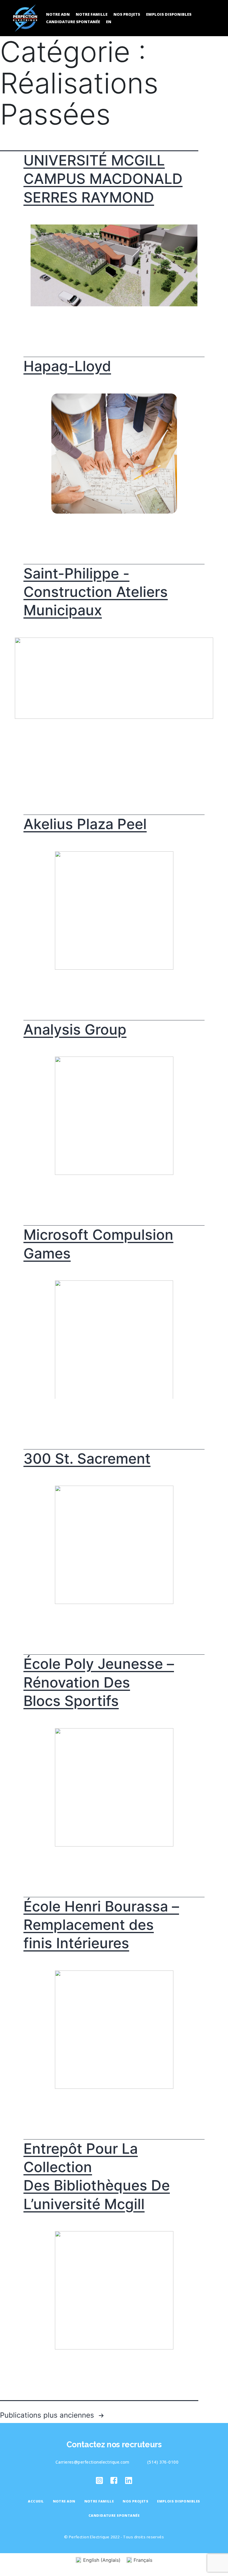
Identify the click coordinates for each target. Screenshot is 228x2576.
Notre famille (92, 14)
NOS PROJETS (127, 14)
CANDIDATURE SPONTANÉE (73, 22)
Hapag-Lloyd (67, 366)
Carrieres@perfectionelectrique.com (92, 2462)
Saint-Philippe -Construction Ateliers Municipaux (96, 592)
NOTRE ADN (58, 14)
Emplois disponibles (169, 14)
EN (109, 22)
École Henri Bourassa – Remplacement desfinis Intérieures (101, 1925)
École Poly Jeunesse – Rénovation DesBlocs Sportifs (99, 1682)
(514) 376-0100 (163, 2462)
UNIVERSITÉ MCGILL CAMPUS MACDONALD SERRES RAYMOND (103, 179)
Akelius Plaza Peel (85, 824)
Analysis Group (75, 1029)
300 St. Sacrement (87, 1459)
